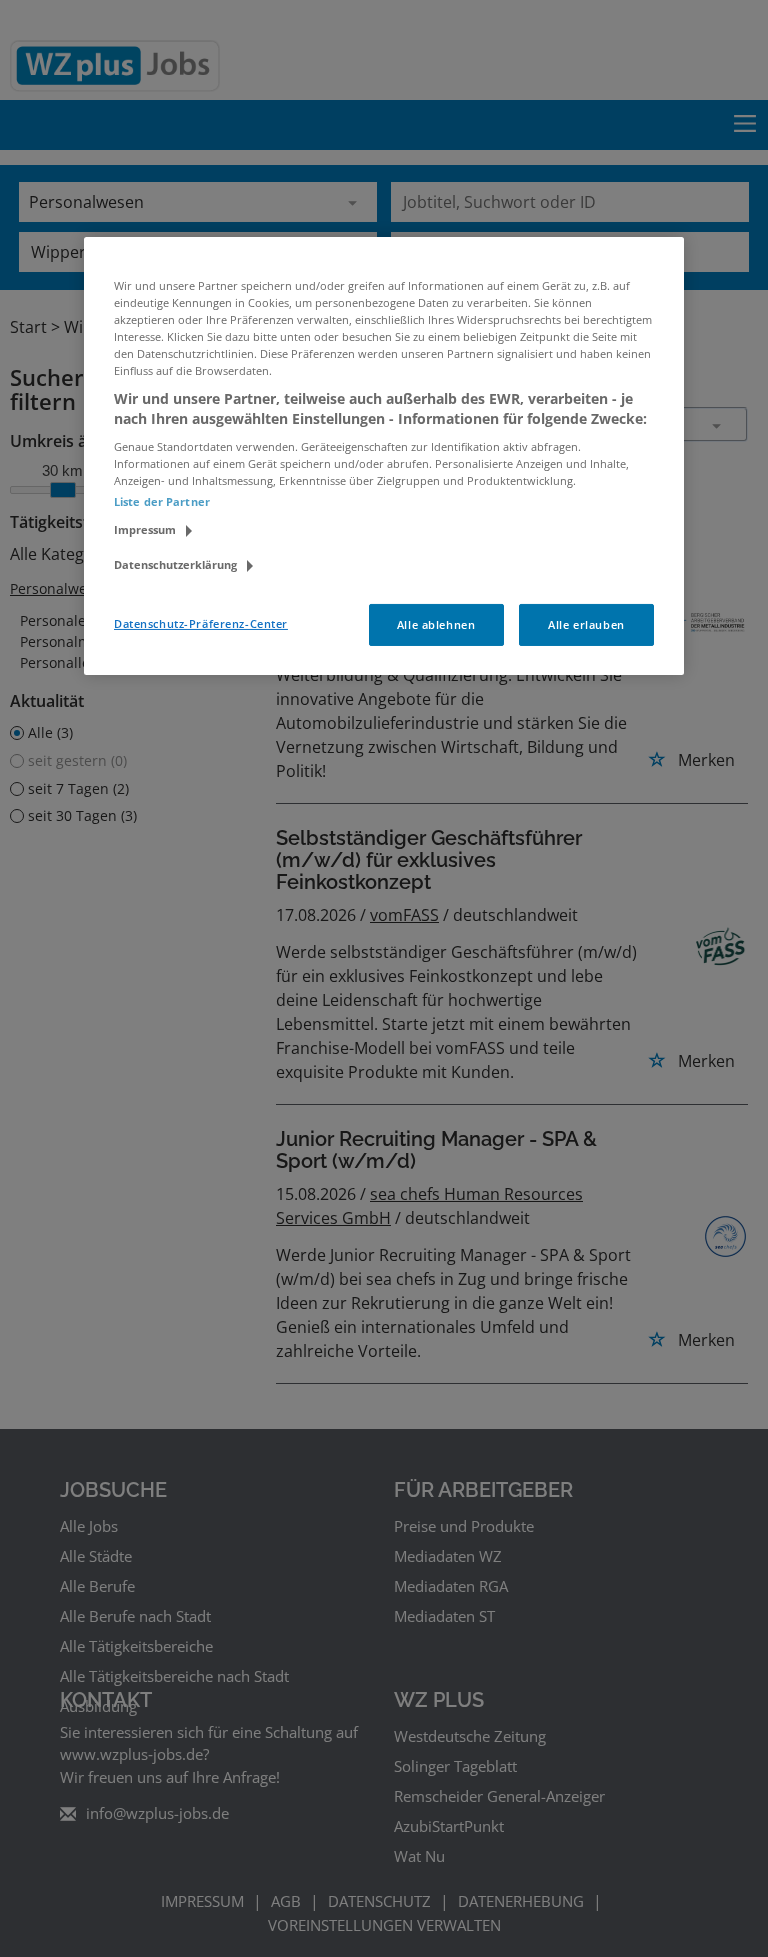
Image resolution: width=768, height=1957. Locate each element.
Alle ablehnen (436, 624)
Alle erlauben (586, 624)
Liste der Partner (162, 501)
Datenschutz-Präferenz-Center (201, 623)
